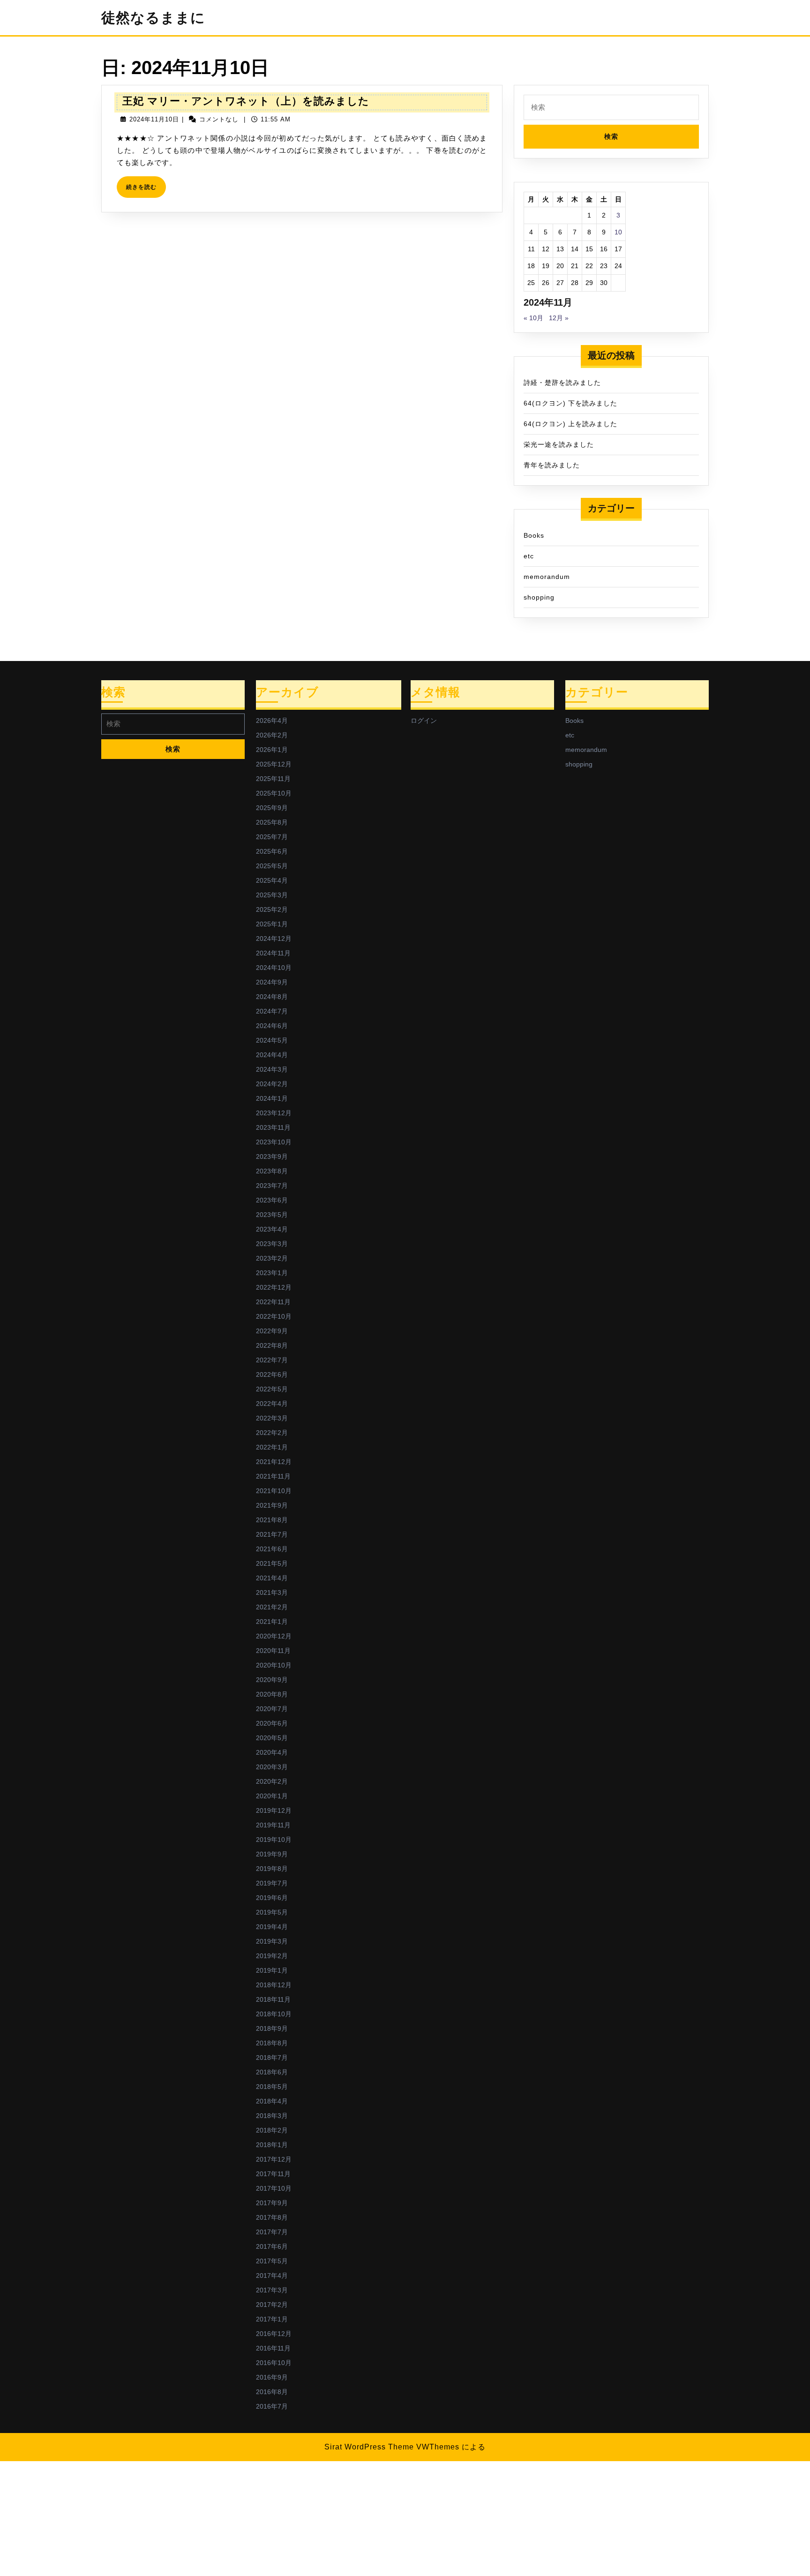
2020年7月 (272, 1709)
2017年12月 (274, 2159)
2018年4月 (272, 2101)
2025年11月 (273, 779)
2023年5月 (272, 1215)
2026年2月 (272, 735)
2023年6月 (272, 1200)
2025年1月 (272, 924)
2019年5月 (272, 1912)
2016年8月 (272, 2392)
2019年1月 (272, 1970)
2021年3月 (272, 1592)
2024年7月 (272, 1011)
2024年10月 (274, 968)
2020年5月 (272, 1738)
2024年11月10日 (154, 119)
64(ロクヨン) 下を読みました (570, 403)
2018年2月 (272, 2130)
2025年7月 (272, 837)
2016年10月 (274, 2363)
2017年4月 (272, 2276)
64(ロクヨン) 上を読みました (570, 424)
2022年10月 (274, 1316)
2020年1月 (272, 1796)
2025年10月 (274, 793)
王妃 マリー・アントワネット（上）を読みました (246, 101)
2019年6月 (272, 1898)
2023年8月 (272, 1171)
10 (618, 232)
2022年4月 (272, 1404)
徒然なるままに (153, 18)
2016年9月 (272, 2377)
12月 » (559, 318)
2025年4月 (272, 880)
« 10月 (533, 318)
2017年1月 (272, 2319)
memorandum (547, 577)
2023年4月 (272, 1229)
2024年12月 (274, 939)
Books (534, 535)
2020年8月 (272, 1694)
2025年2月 (272, 909)
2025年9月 (272, 808)
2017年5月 (272, 2261)
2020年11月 (273, 1651)
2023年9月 (272, 1157)
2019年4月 (272, 1927)
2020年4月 (272, 1752)
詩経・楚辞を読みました (562, 383)
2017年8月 (272, 2217)
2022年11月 (273, 1302)
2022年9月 (272, 1331)
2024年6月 (272, 1026)
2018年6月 (272, 2072)
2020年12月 (274, 1636)
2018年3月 (272, 2116)
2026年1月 (272, 750)
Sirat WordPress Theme (369, 2447)
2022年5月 (272, 1389)
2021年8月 (272, 1520)
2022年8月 (272, 1345)
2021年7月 (272, 1534)
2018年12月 (274, 1985)
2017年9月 (272, 2203)
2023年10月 (274, 1142)
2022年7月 (272, 1360)
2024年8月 (272, 997)
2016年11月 (273, 2348)
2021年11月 (273, 1476)
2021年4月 (272, 1578)
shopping (539, 597)
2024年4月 (272, 1055)
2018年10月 (274, 2014)
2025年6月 (272, 851)
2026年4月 (272, 721)
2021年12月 (274, 1462)
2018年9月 (272, 2028)
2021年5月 (272, 1563)
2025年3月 (272, 895)
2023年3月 (272, 1244)
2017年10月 (274, 2188)
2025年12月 (274, 764)
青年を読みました (552, 465)
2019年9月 (272, 1854)
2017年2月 (272, 2305)
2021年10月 (274, 1491)
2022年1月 (272, 1447)
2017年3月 (272, 2290)
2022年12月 (274, 1287)
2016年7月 (272, 2406)
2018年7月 (272, 2058)
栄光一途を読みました (559, 444)
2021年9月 (272, 1505)
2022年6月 (272, 1374)
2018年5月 (272, 2087)
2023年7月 (272, 1186)
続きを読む (144, 191)
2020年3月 (272, 1767)
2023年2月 (272, 1258)
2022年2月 (272, 1433)
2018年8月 (272, 2043)
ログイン (424, 721)
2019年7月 (272, 1883)
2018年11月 (273, 1999)
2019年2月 (272, 1956)
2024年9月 (272, 982)
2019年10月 (274, 1840)
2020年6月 (272, 1723)
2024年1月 (272, 1098)
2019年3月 (272, 1941)
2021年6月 (272, 1549)
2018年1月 (272, 2145)
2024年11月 (273, 953)
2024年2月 (272, 1084)
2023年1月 (272, 1273)
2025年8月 (272, 822)
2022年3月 (272, 1418)
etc (529, 556)
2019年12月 (274, 1810)
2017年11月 (273, 2174)
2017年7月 (272, 2232)
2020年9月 (272, 1680)
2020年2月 (272, 1781)
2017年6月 (272, 2246)
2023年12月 (274, 1113)
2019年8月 (272, 1869)
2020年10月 (274, 1665)
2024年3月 (272, 1069)
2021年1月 (272, 1622)
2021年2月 (272, 1607)
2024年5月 (272, 1040)
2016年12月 (274, 2334)
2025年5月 (272, 866)
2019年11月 (273, 1825)
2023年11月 (273, 1127)
